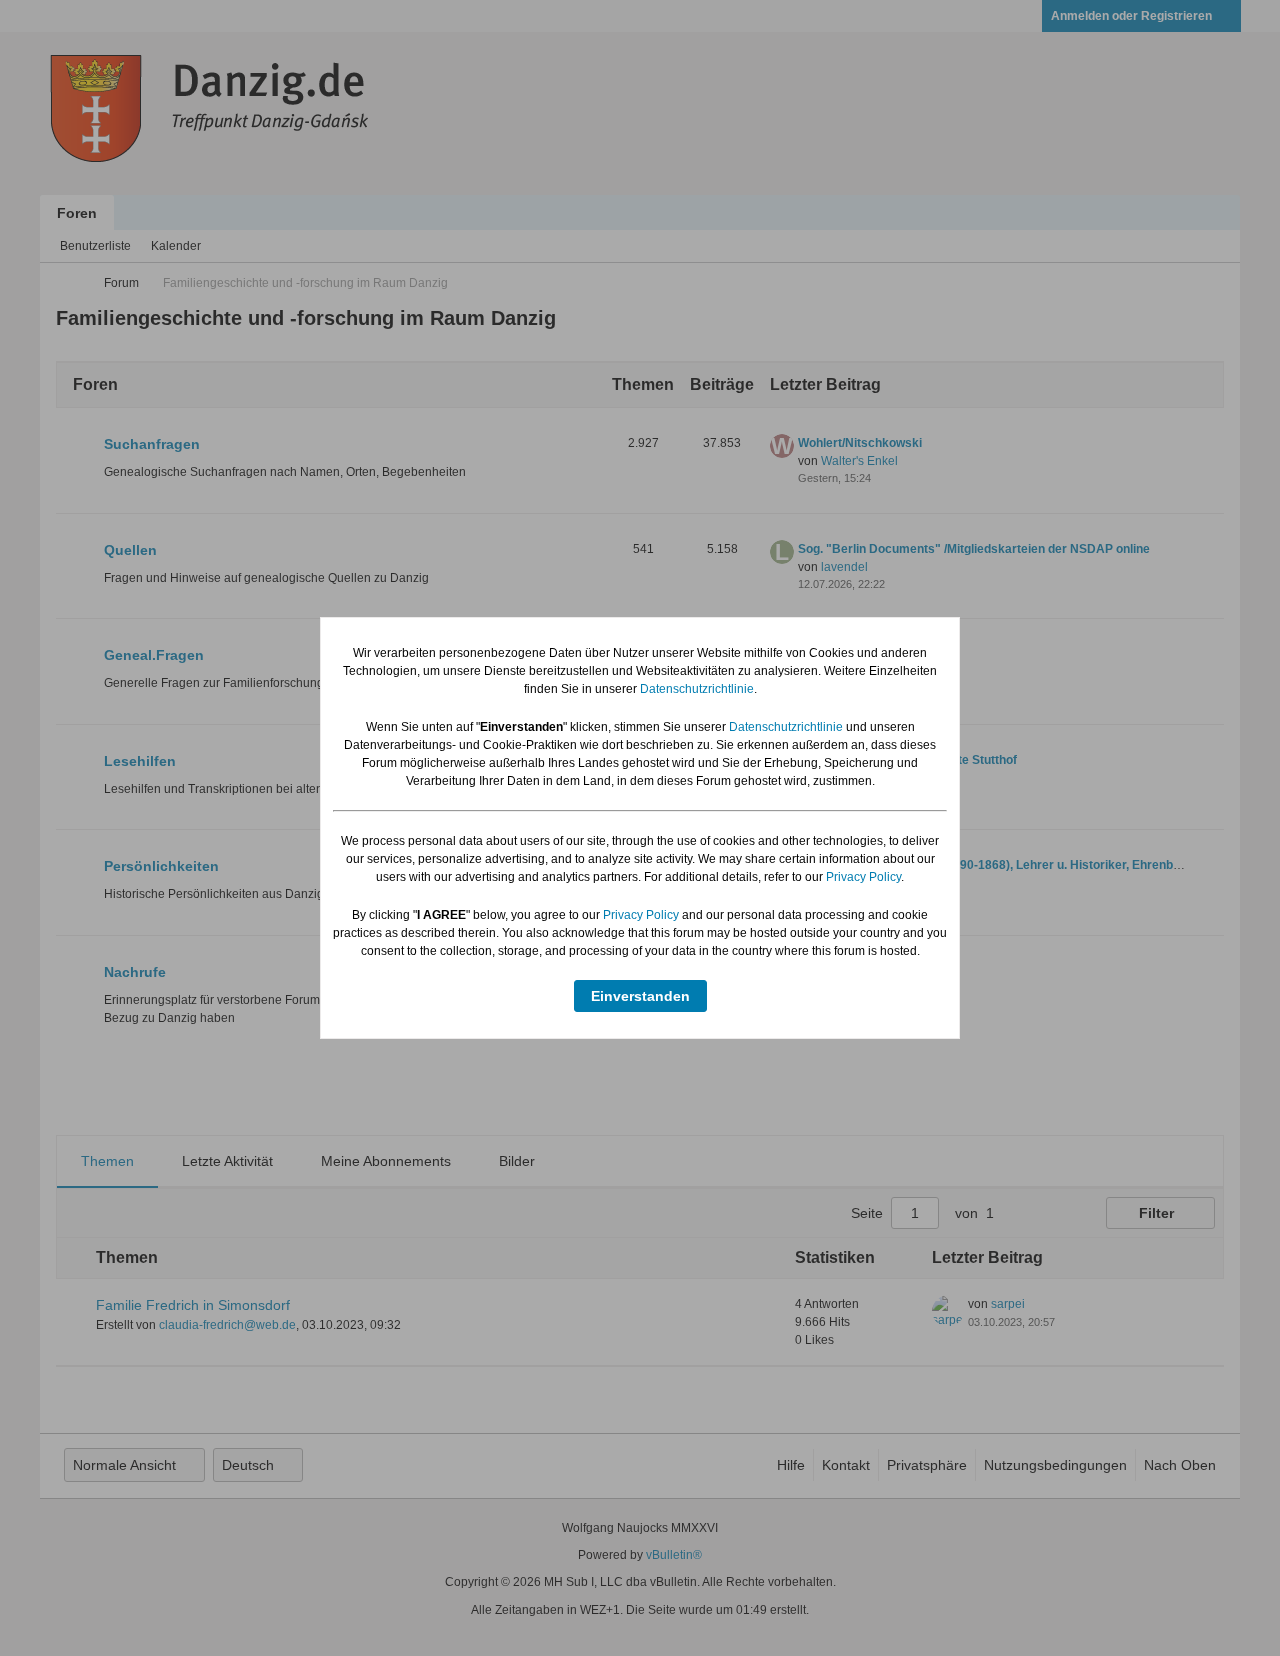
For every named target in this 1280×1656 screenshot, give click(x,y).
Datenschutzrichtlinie (697, 689)
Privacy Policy (863, 877)
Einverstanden (640, 996)
